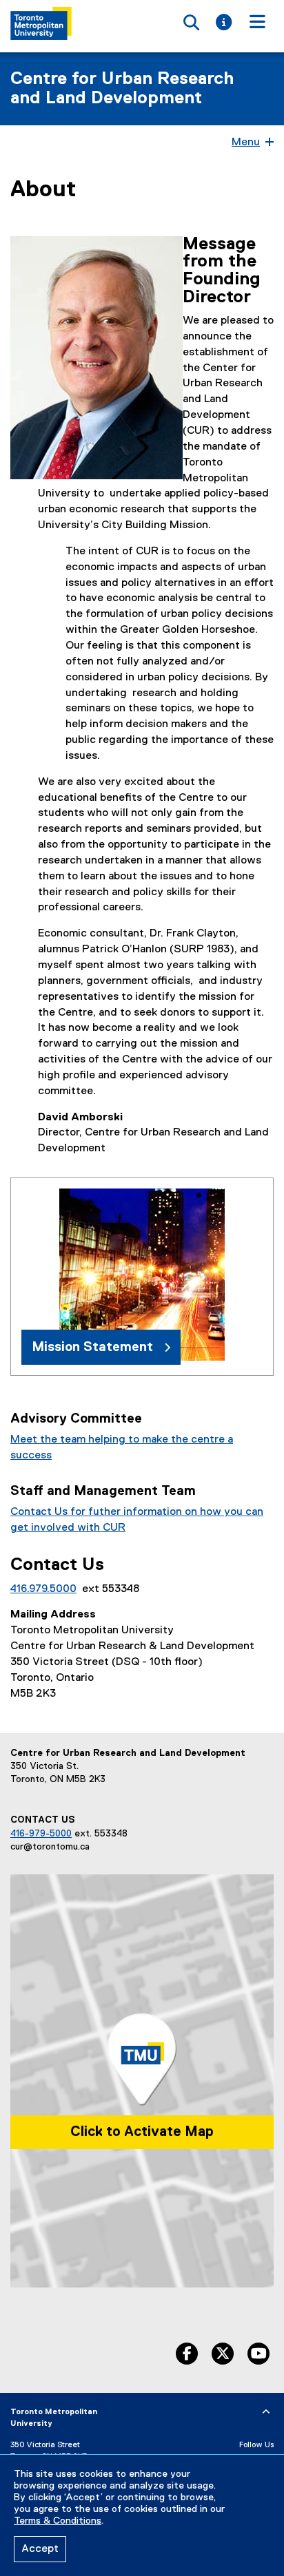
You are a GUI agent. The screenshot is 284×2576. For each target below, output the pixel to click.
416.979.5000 (43, 1589)
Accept (40, 2549)
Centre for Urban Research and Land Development (122, 89)
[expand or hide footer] (266, 2412)
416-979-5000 (41, 1834)
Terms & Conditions (58, 2521)
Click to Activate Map (142, 2132)
